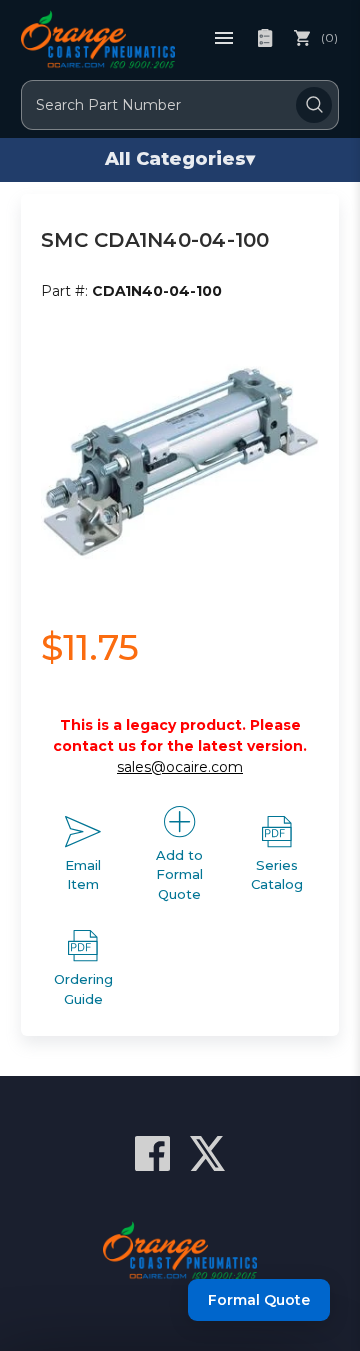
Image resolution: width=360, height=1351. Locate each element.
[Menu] (224, 38)
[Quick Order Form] (265, 38)
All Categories (180, 159)
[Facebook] (152, 1153)
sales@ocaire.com (180, 767)
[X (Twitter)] (207, 1153)
